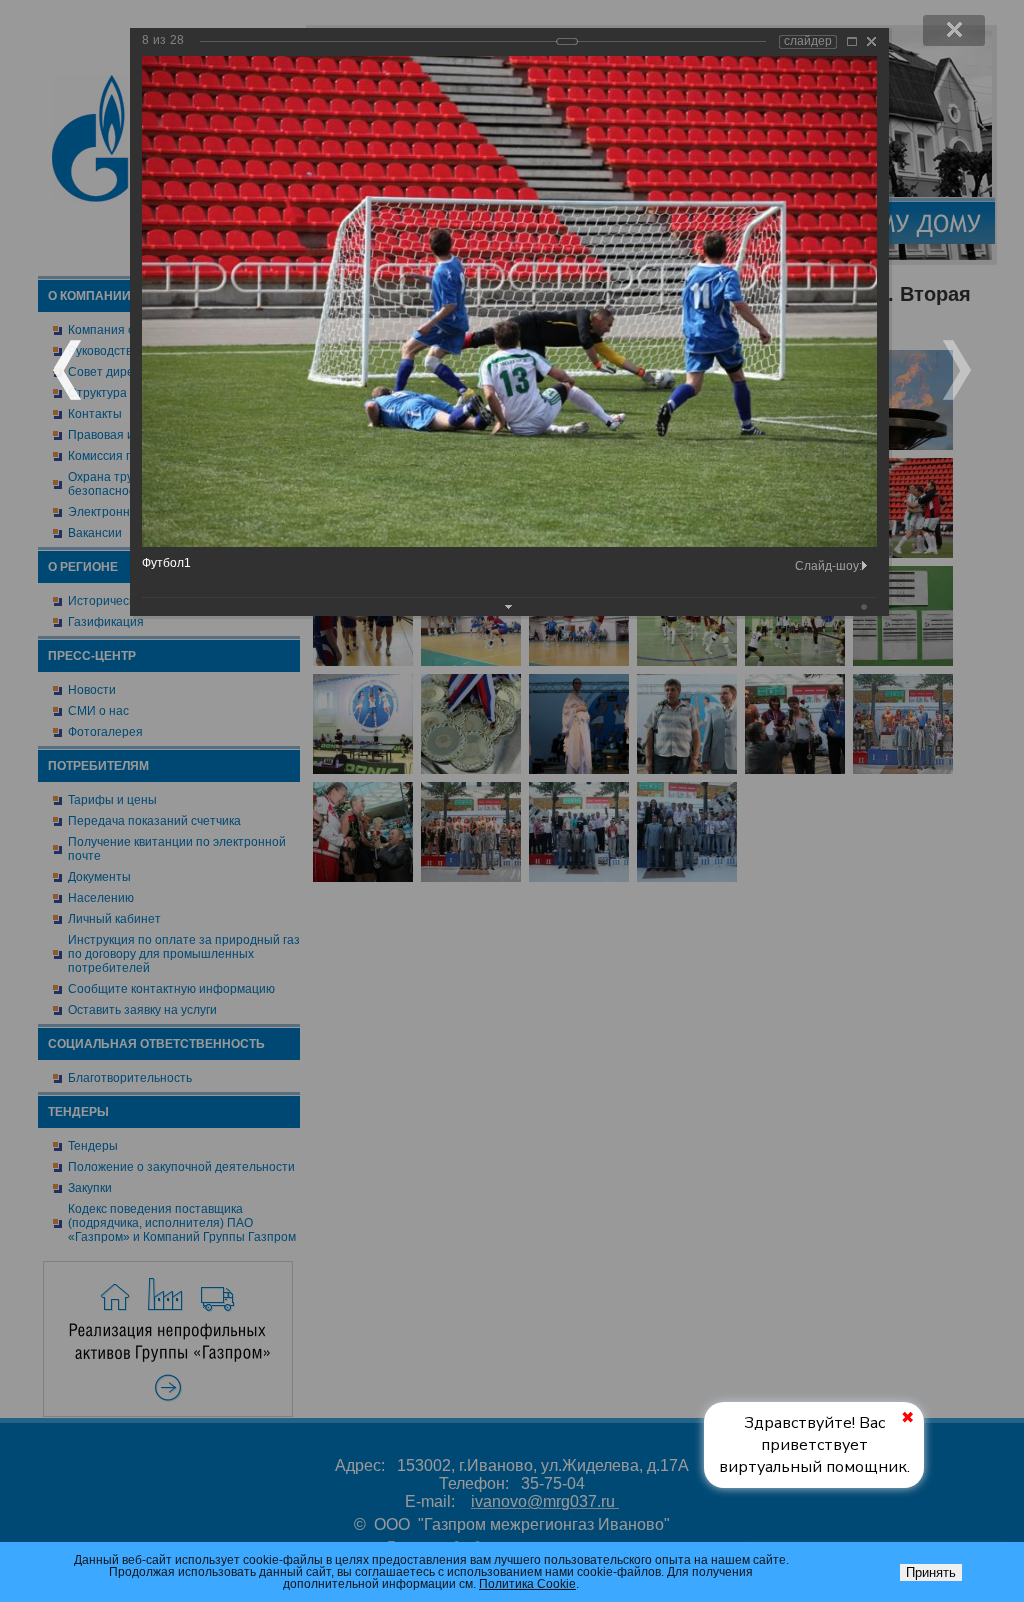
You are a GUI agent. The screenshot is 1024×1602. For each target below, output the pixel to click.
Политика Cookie (527, 1584)
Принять (931, 1572)
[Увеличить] (852, 41)
